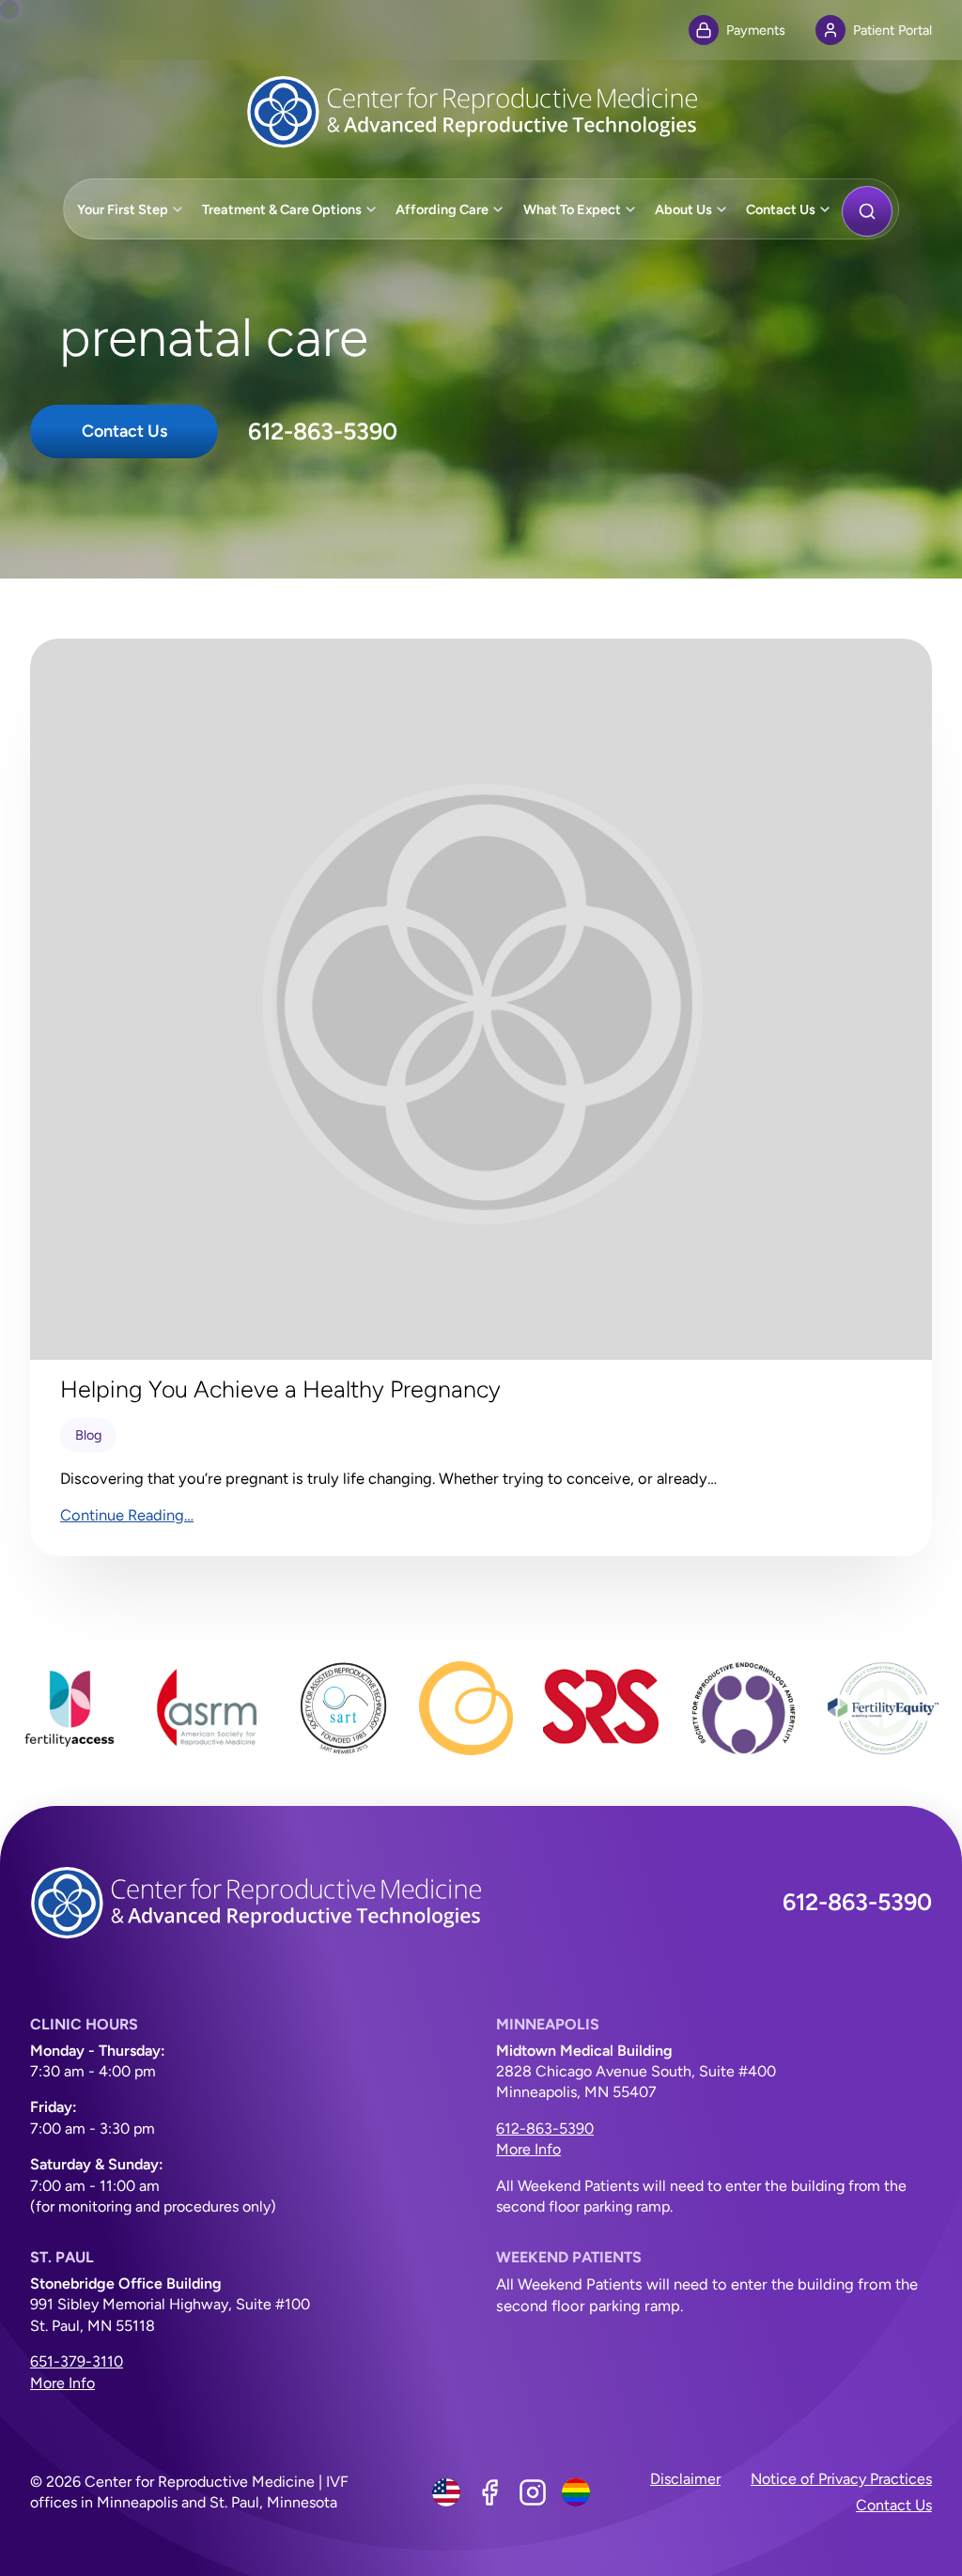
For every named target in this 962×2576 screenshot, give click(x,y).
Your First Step (123, 209)
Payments (756, 30)
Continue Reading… (127, 1515)
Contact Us (781, 209)
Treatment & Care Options (282, 209)
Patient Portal (892, 30)
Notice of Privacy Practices (841, 2479)
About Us (683, 209)
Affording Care (442, 209)
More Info (528, 2149)
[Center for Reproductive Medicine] (481, 112)
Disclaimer (685, 2479)
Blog (88, 1435)
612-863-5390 (323, 431)
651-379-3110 (77, 2361)
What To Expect (572, 209)
